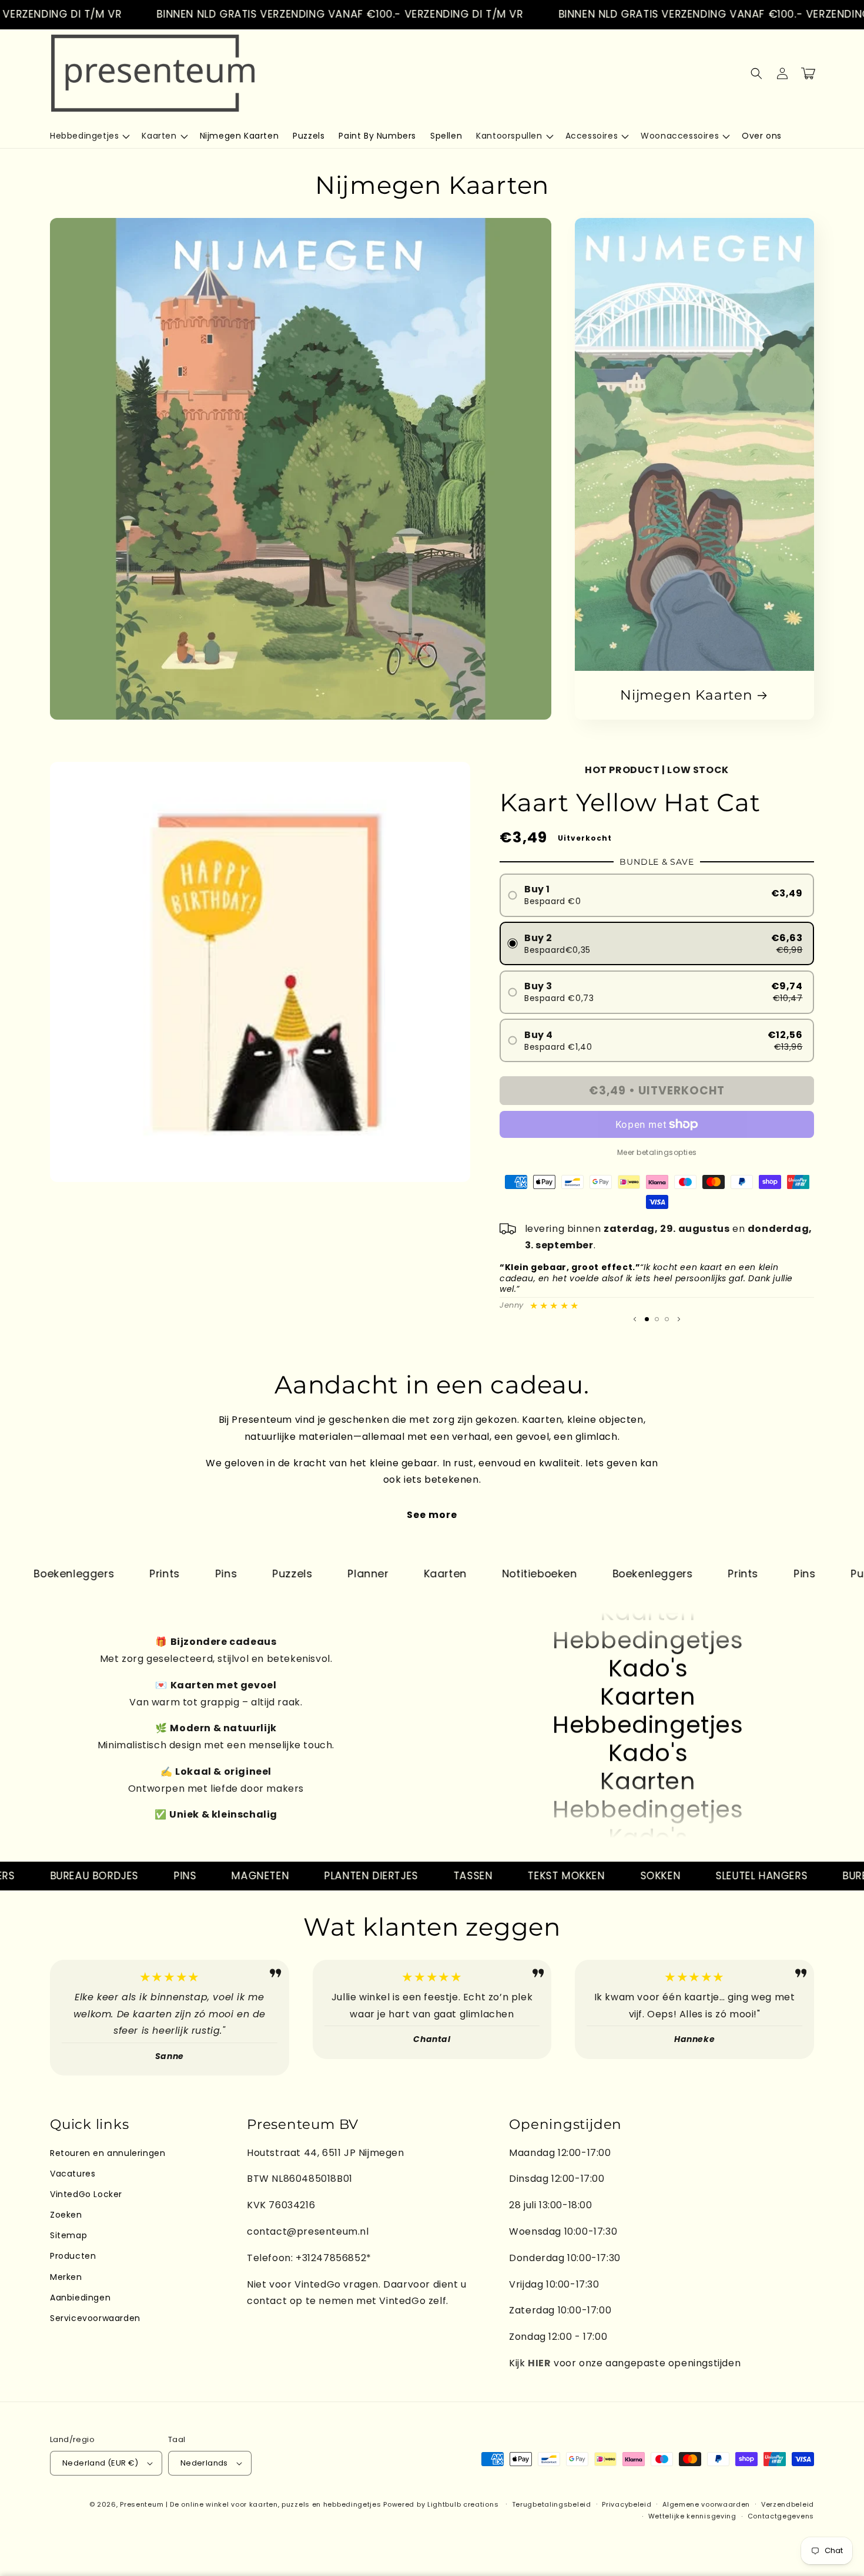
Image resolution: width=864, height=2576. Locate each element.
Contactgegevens (781, 2516)
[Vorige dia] (635, 1319)
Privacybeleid (627, 2504)
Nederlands (204, 2463)
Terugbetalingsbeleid (552, 2504)
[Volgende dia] (679, 1319)
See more (432, 1515)
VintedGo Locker (86, 2194)
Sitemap (68, 2235)
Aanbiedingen (80, 2298)
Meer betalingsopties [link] (657, 1152)
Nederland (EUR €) (101, 2463)
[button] (89, 136)
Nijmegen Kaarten (686, 695)
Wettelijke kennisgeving (692, 2516)
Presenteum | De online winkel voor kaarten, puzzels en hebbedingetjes (250, 2504)
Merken (66, 2277)
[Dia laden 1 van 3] (647, 1319)
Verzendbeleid (788, 2504)
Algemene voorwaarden (706, 2504)
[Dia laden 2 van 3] (657, 1319)
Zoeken (66, 2215)
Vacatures (73, 2174)
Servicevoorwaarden (95, 2318)
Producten (73, 2256)
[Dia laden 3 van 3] (667, 1319)
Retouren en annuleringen (108, 2153)
